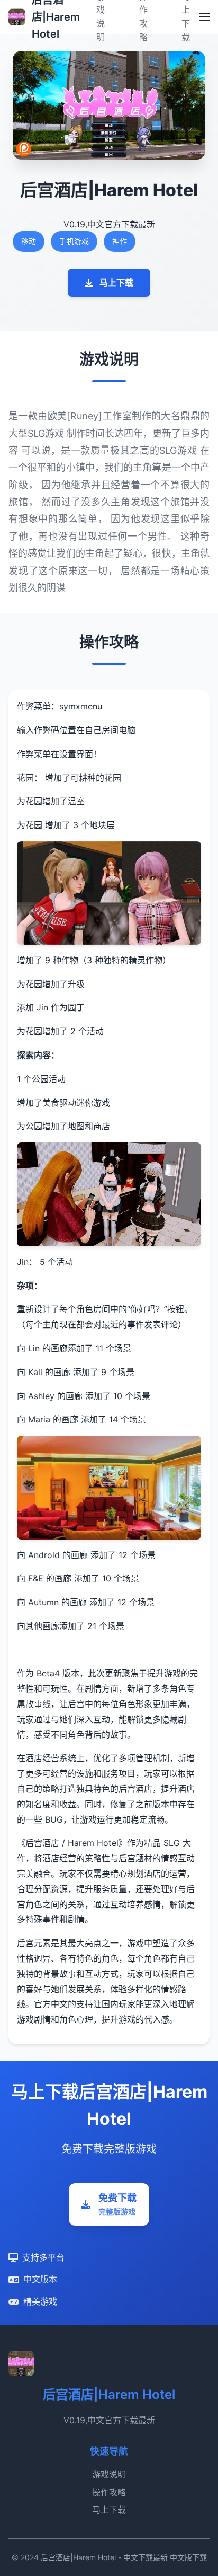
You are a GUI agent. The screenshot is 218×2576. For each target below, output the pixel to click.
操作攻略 (109, 2492)
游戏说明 (109, 2474)
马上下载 (116, 283)
